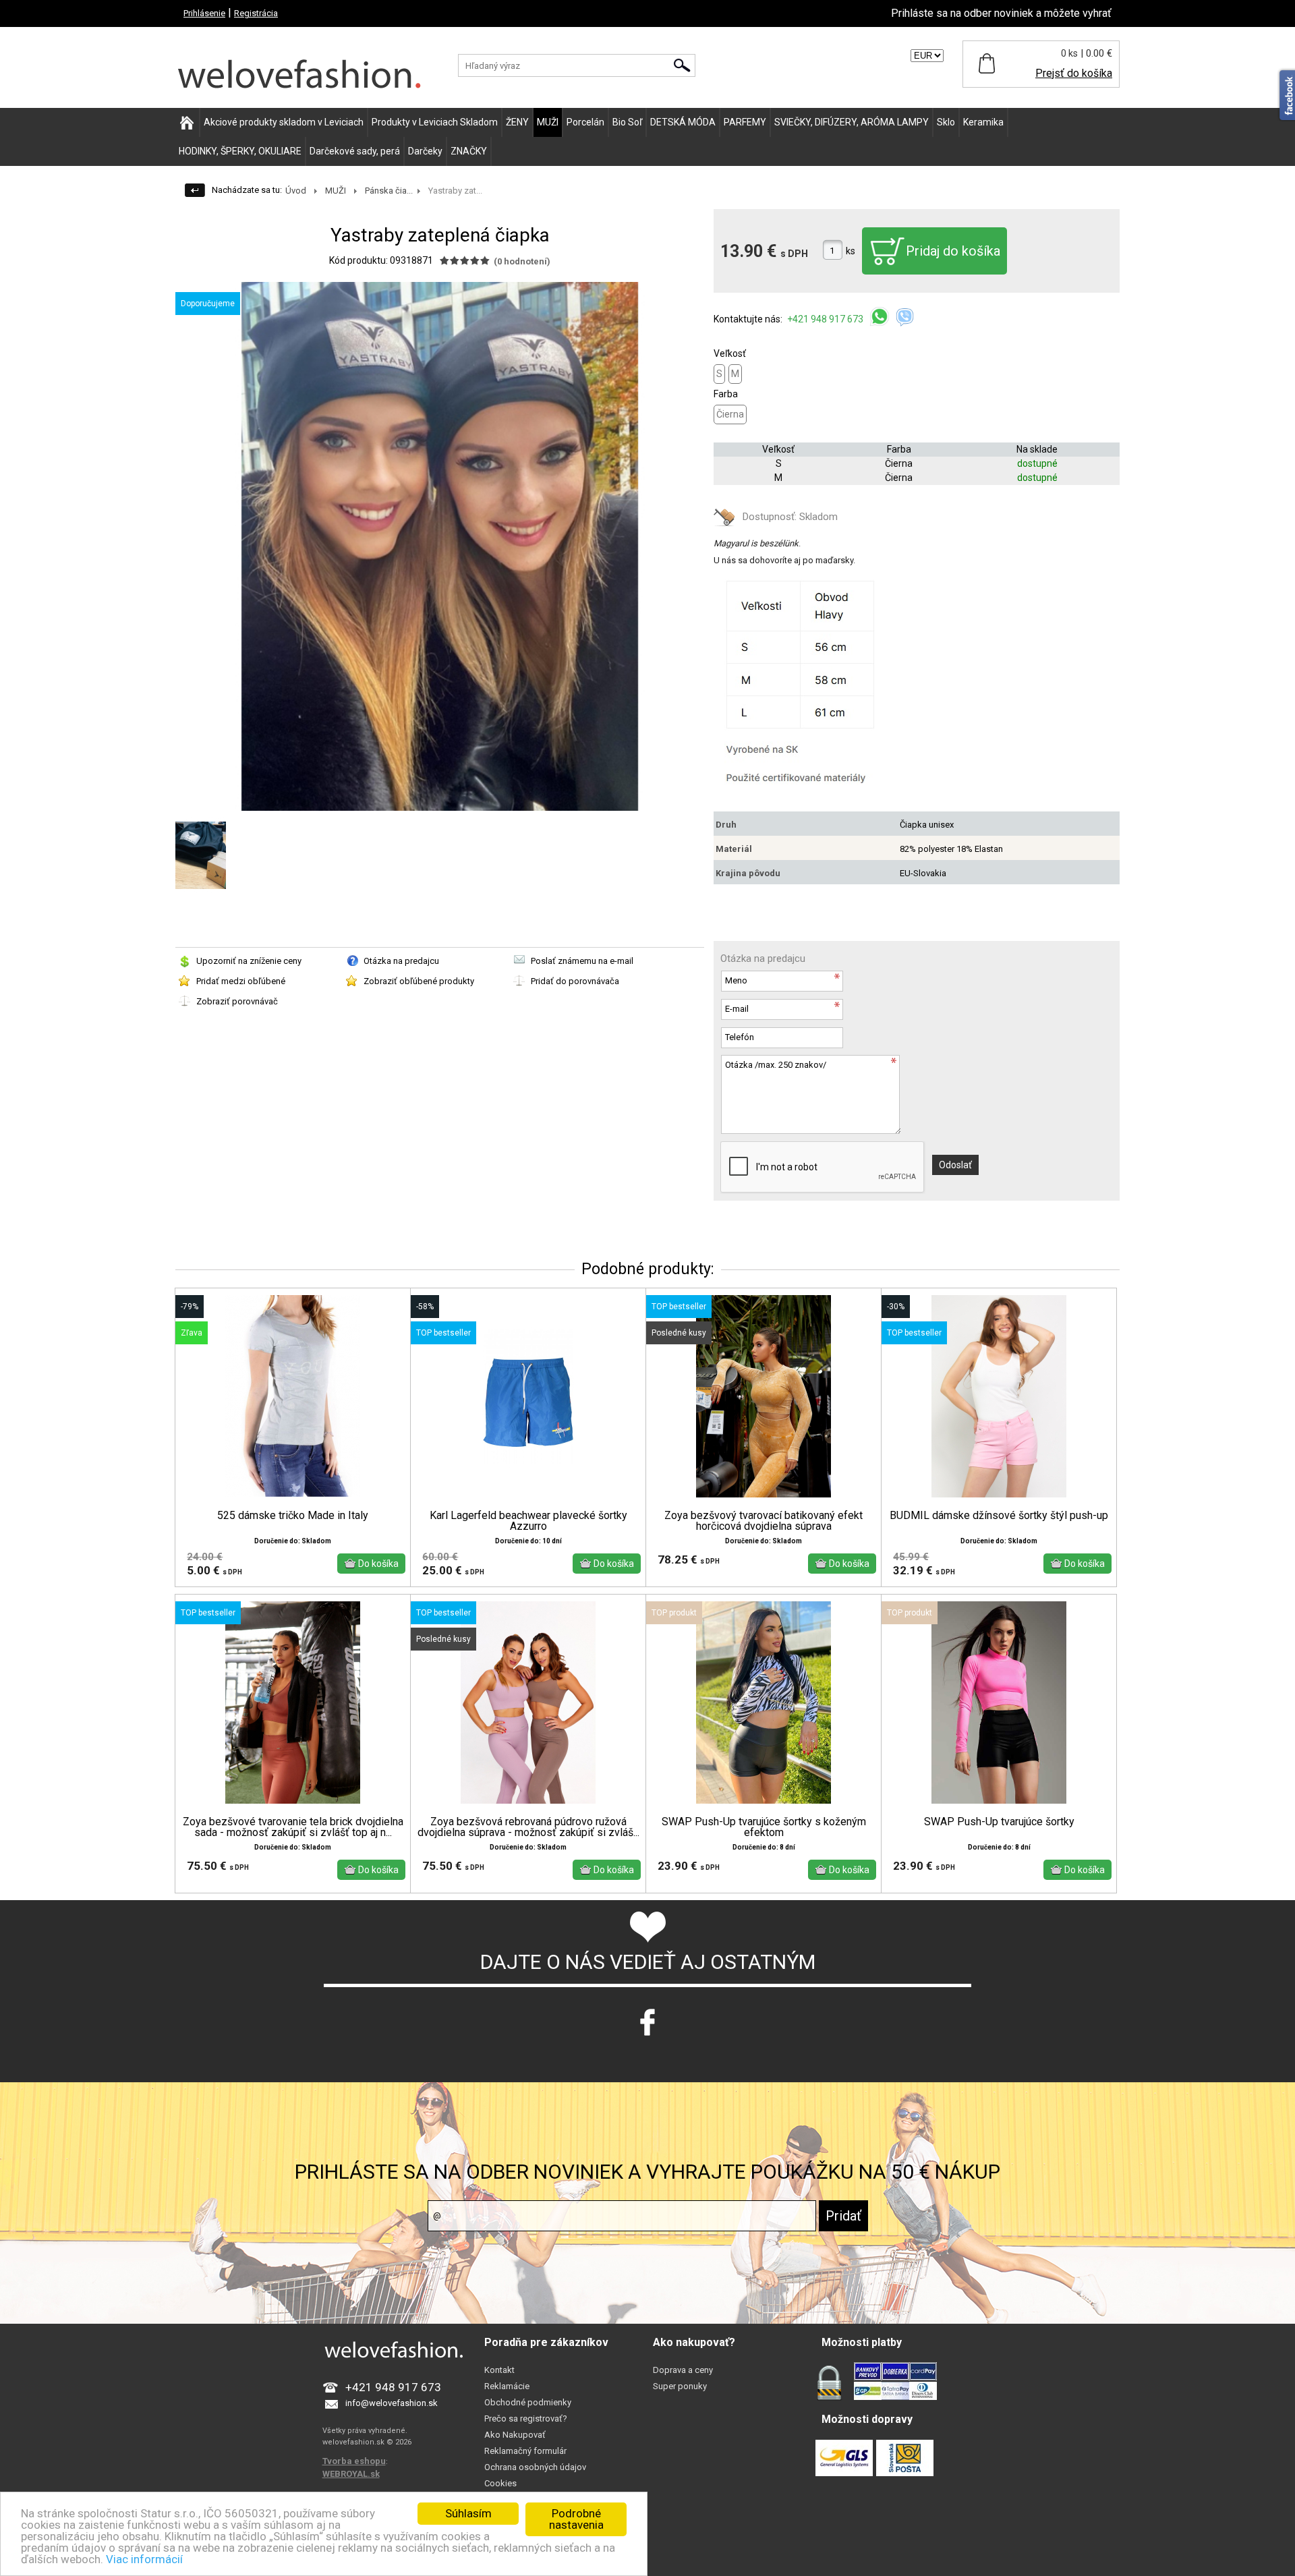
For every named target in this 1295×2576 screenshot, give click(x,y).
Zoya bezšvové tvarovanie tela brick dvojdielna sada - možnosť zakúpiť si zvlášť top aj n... (293, 1827)
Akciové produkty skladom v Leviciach (284, 122)
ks (851, 251)
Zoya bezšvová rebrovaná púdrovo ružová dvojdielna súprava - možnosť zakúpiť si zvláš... (528, 1827)
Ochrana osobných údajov (535, 2467)
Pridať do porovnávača (575, 981)
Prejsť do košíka (1074, 73)
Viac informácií (144, 2559)
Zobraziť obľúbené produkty (419, 981)
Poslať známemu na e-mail (582, 961)
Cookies (500, 2483)
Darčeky (425, 151)
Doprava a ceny (683, 2370)
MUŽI (548, 122)
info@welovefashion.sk (392, 2403)
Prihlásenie (204, 13)
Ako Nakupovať (515, 2435)
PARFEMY (745, 122)
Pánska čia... (389, 191)
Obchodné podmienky (528, 2402)
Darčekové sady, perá (355, 151)
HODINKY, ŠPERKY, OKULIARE (240, 151)
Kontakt (499, 2370)
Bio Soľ (627, 122)
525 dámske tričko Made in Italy (293, 1516)
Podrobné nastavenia (576, 2519)
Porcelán (585, 122)
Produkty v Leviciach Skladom (435, 122)
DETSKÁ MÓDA (683, 122)
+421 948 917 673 (826, 319)
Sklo (946, 122)
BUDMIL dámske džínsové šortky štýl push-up (999, 1516)
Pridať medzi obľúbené (241, 981)
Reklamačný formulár (525, 2451)
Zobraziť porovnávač (237, 1001)
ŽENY (517, 122)
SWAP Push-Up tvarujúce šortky (999, 1822)
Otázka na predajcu (401, 961)
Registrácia (256, 13)
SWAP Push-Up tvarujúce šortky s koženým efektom (764, 1827)
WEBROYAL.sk (351, 2474)
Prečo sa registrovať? (526, 2418)
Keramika (983, 122)
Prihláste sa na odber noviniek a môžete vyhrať (1001, 13)
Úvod (296, 191)
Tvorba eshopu (354, 2461)
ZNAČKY (469, 151)
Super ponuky (680, 2386)
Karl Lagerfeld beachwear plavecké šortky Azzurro (528, 1521)
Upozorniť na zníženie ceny (249, 961)
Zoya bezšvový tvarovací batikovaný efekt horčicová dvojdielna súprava (764, 1521)
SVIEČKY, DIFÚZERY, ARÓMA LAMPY (852, 122)
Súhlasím (468, 2513)
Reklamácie (507, 2386)
